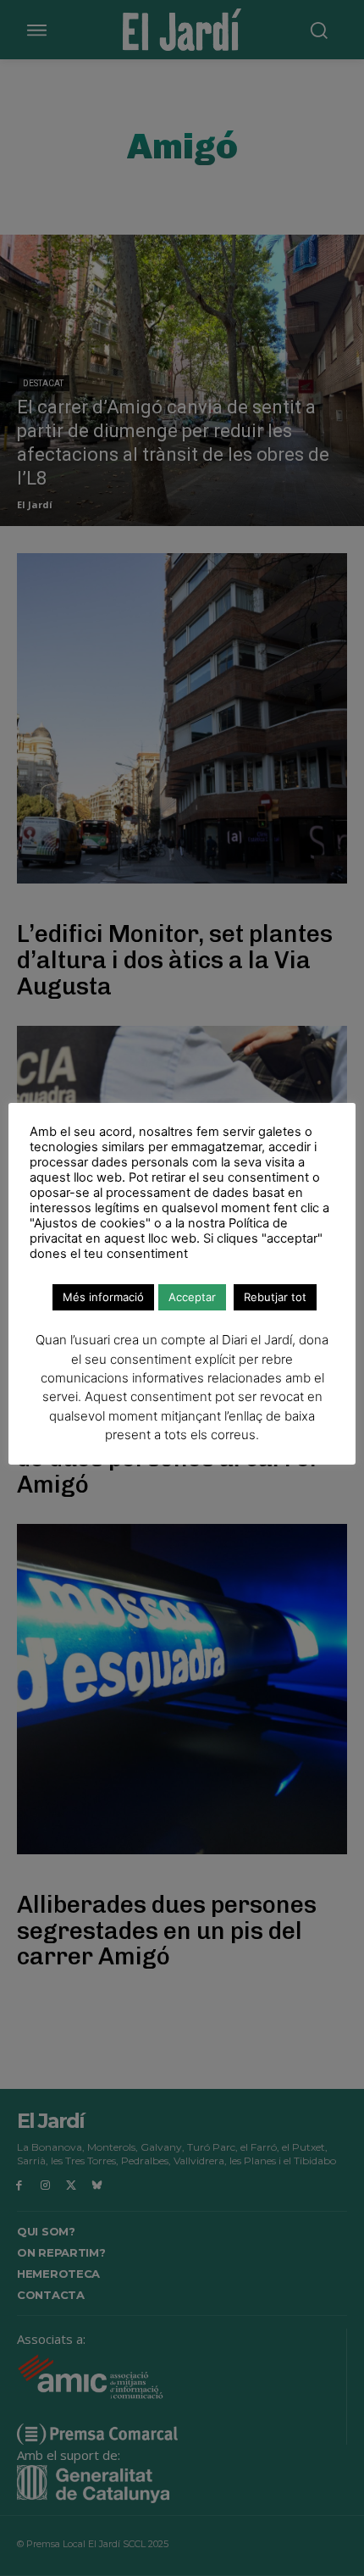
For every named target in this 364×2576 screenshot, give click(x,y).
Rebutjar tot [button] (275, 1297)
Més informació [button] (103, 1297)
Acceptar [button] (192, 1297)
